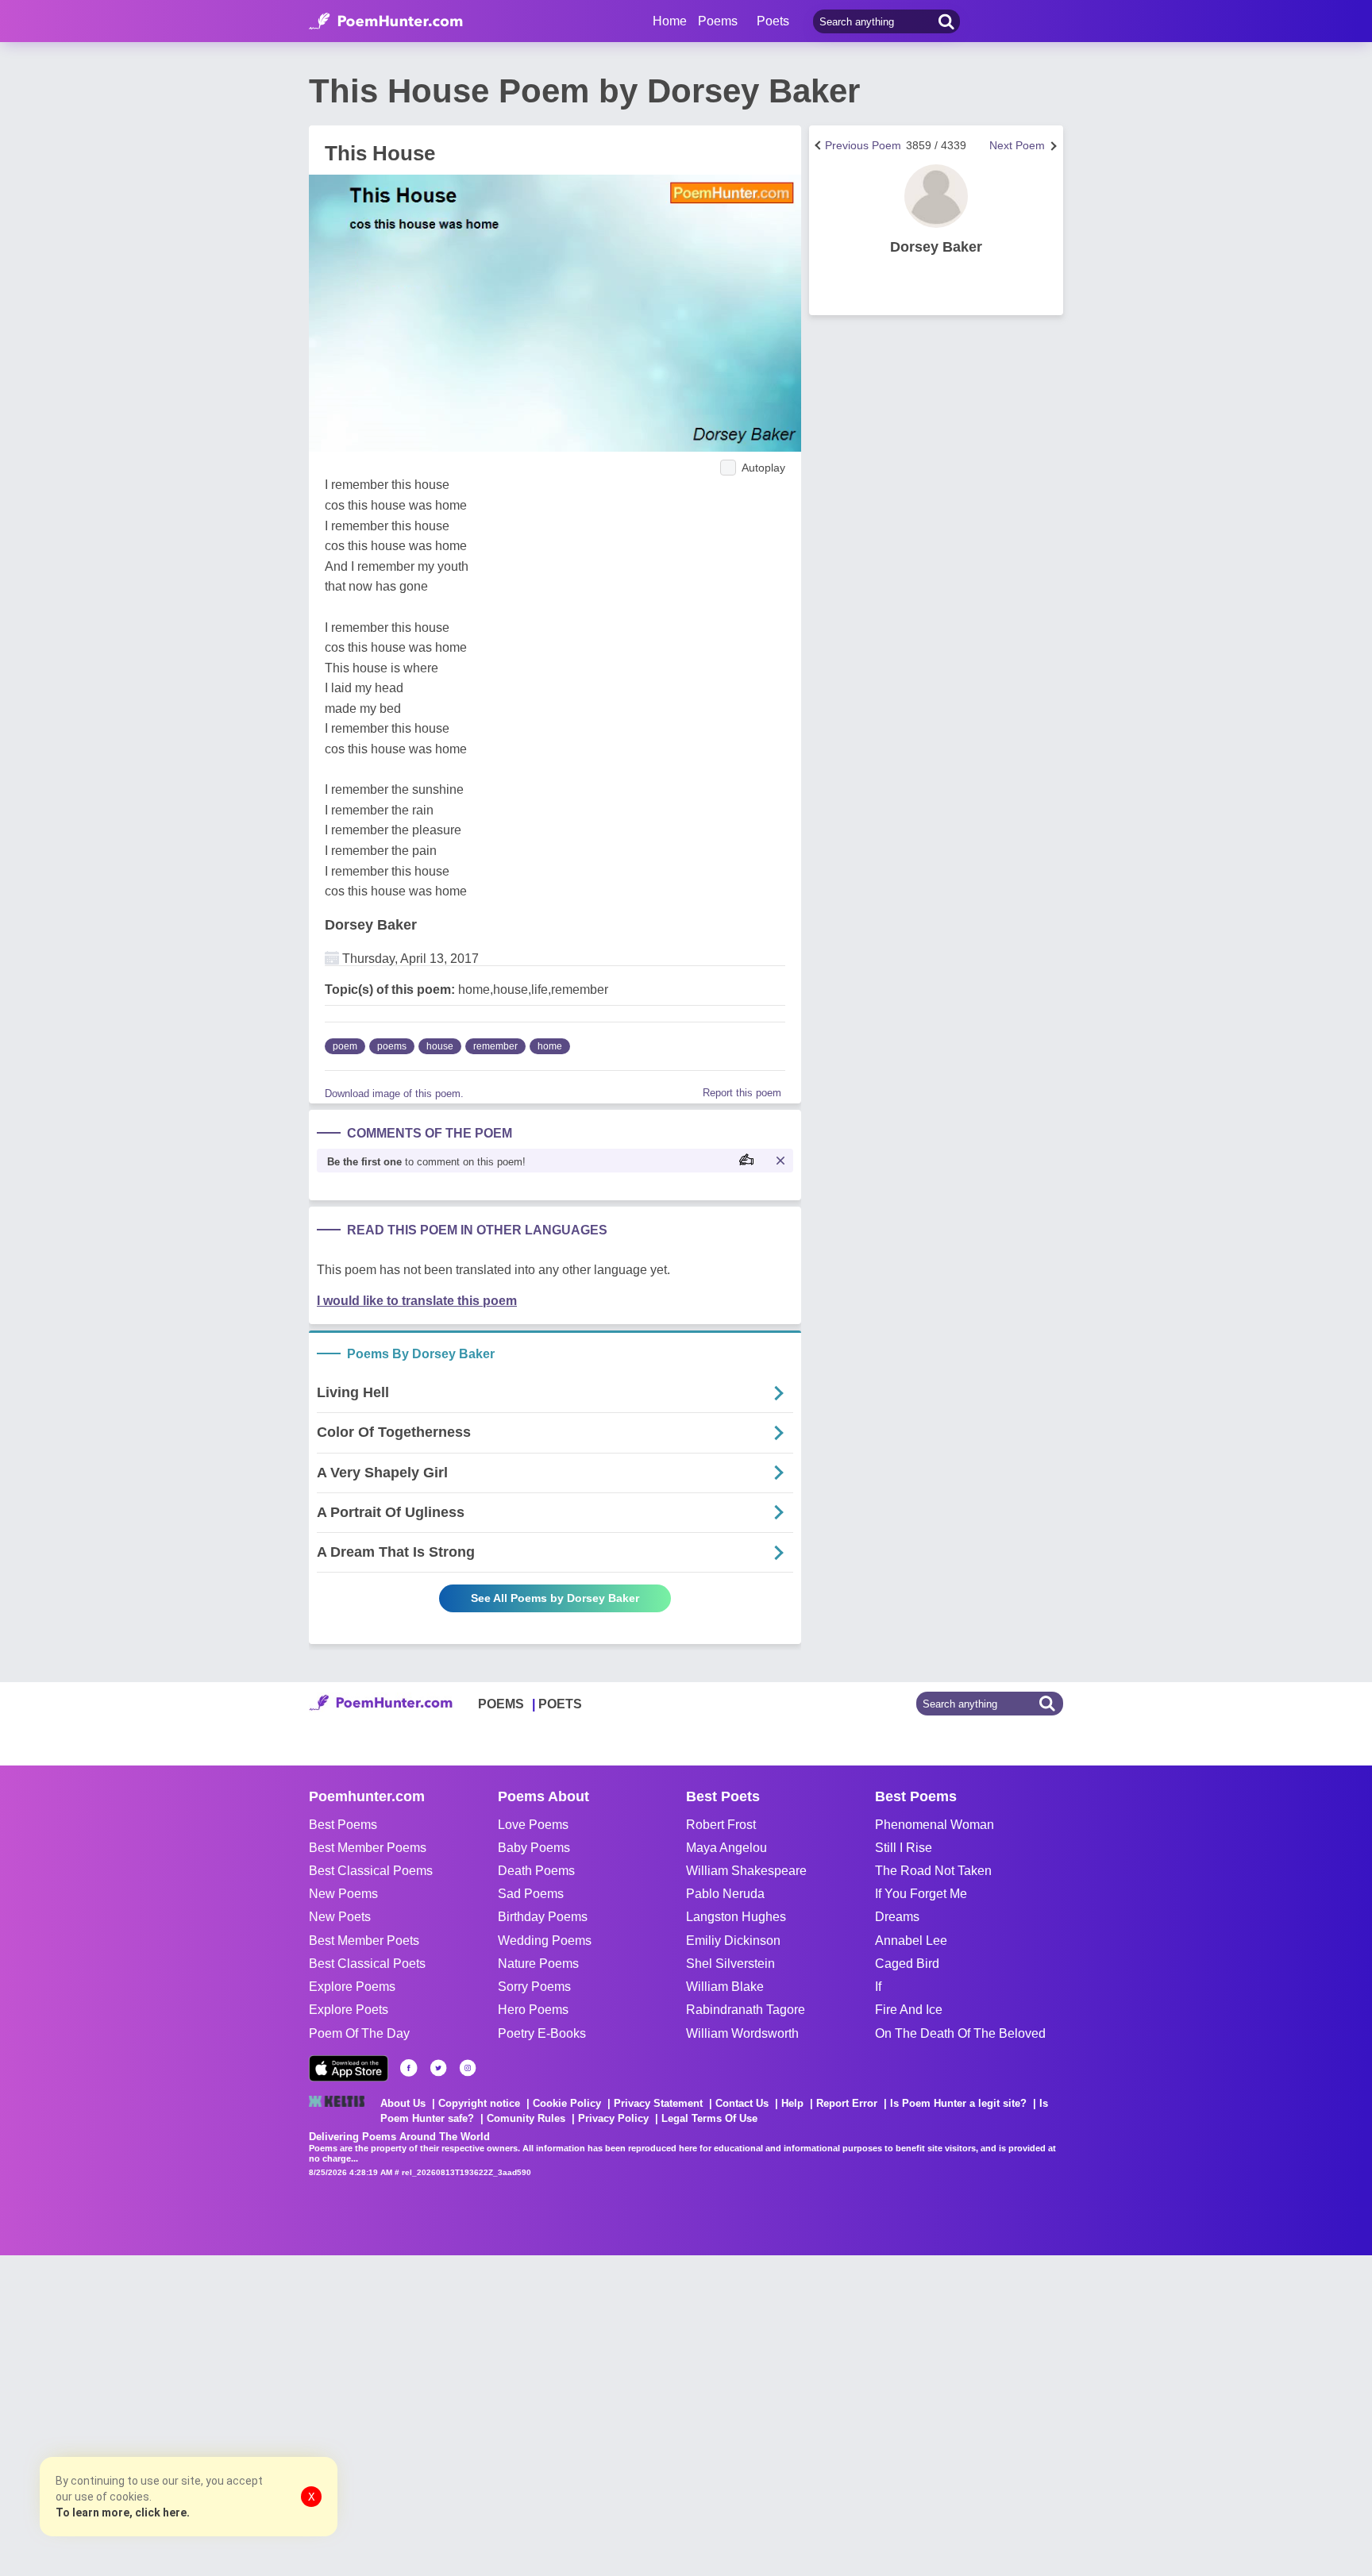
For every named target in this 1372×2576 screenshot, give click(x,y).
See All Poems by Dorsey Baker (555, 1598)
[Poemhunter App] (349, 2068)
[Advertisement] (238, 2414)
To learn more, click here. (123, 2512)
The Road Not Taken (933, 1871)
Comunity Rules (526, 2118)
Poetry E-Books (542, 2033)
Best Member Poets (364, 1941)
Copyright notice (479, 2103)
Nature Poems (538, 1964)
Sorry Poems (534, 1987)
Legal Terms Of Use (709, 2118)
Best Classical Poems (371, 1871)
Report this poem (742, 1093)
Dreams (897, 1917)
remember (495, 1046)
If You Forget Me (921, 1894)
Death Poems (536, 1871)
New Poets (340, 1917)
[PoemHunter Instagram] (468, 2068)
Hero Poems (533, 2010)
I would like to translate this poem (417, 1301)
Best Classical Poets (367, 1964)
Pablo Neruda (725, 1894)
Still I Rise (904, 1848)
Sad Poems (531, 1894)
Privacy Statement (658, 2103)
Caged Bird (907, 1964)
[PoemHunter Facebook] (409, 2068)
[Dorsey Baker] (936, 196)
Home (670, 21)
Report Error (847, 2103)
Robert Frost (721, 1825)
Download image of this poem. (394, 1094)
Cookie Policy (567, 2103)
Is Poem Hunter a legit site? (958, 2103)
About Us (403, 2103)
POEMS (501, 1704)
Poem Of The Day (359, 2033)
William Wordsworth (742, 2033)
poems (392, 1046)
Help (792, 2103)
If (878, 1987)
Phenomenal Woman (935, 1825)
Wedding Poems (545, 1941)
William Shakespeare (746, 1871)
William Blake (725, 1987)
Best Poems (343, 1825)
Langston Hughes (736, 1917)
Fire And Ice (909, 2010)
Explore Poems (352, 1987)
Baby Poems (534, 1848)
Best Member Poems (368, 1848)
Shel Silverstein (730, 1964)
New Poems (343, 1894)
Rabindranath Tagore (746, 2010)
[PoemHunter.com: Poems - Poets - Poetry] (386, 21)
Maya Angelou (726, 1848)
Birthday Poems (543, 1917)
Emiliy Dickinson (733, 1941)
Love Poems (533, 1825)
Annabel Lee (911, 1941)
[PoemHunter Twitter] (438, 2068)
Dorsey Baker (371, 925)
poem (345, 1046)
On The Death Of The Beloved (960, 2033)
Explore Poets (349, 2010)
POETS (560, 1704)
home (550, 1046)
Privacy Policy (613, 2118)
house (440, 1046)
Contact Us (742, 2103)
